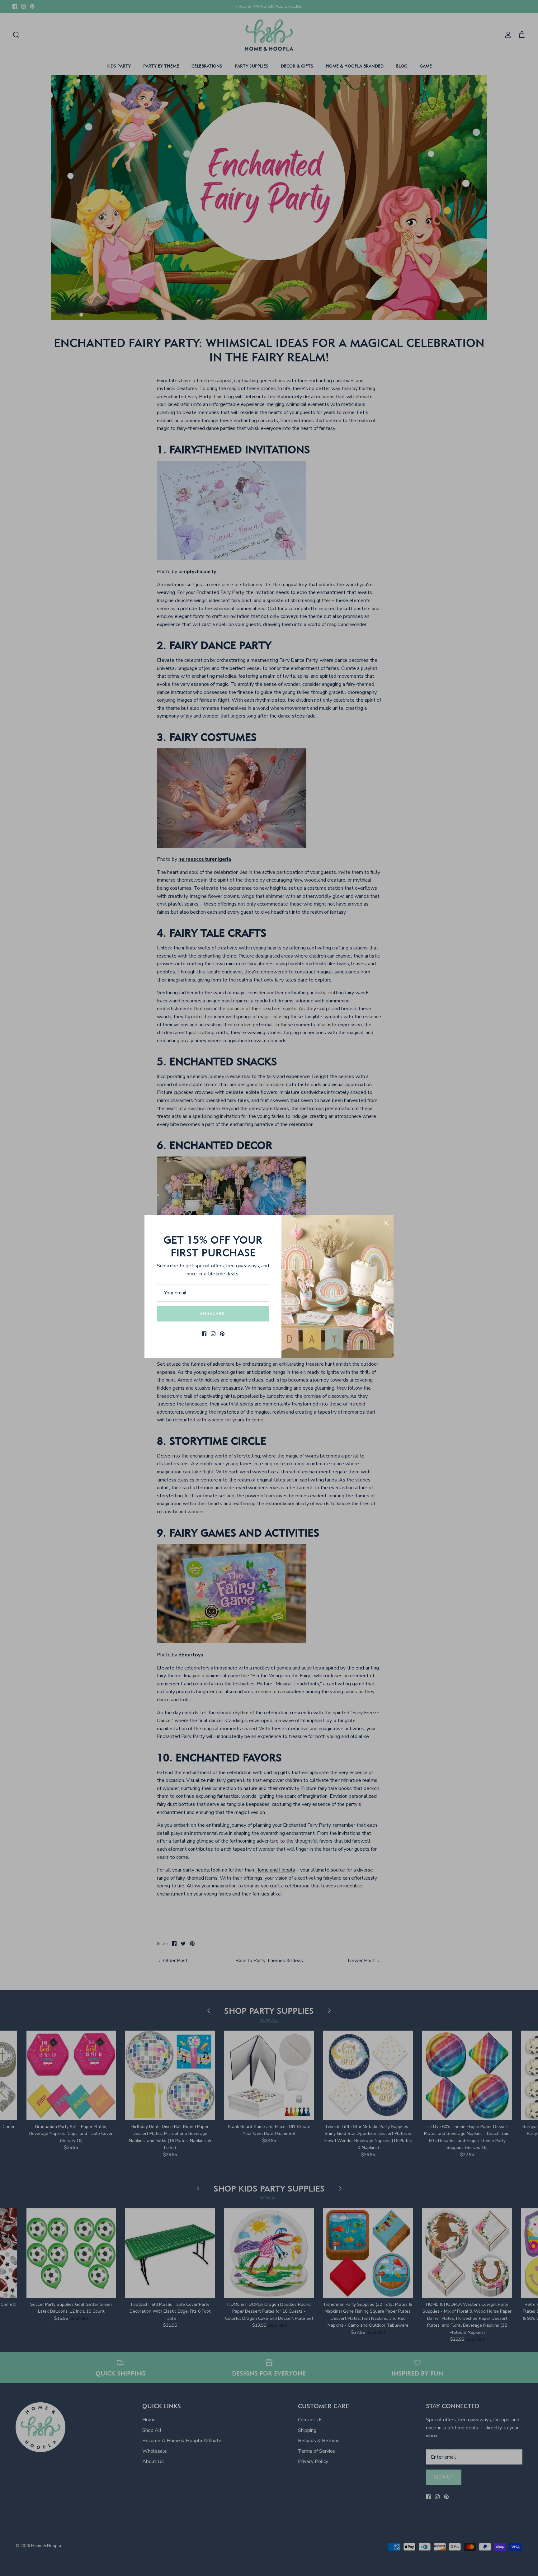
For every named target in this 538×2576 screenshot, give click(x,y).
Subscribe (213, 1314)
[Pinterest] (222, 1334)
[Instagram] (213, 1334)
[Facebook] (204, 1334)
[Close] (386, 1223)
